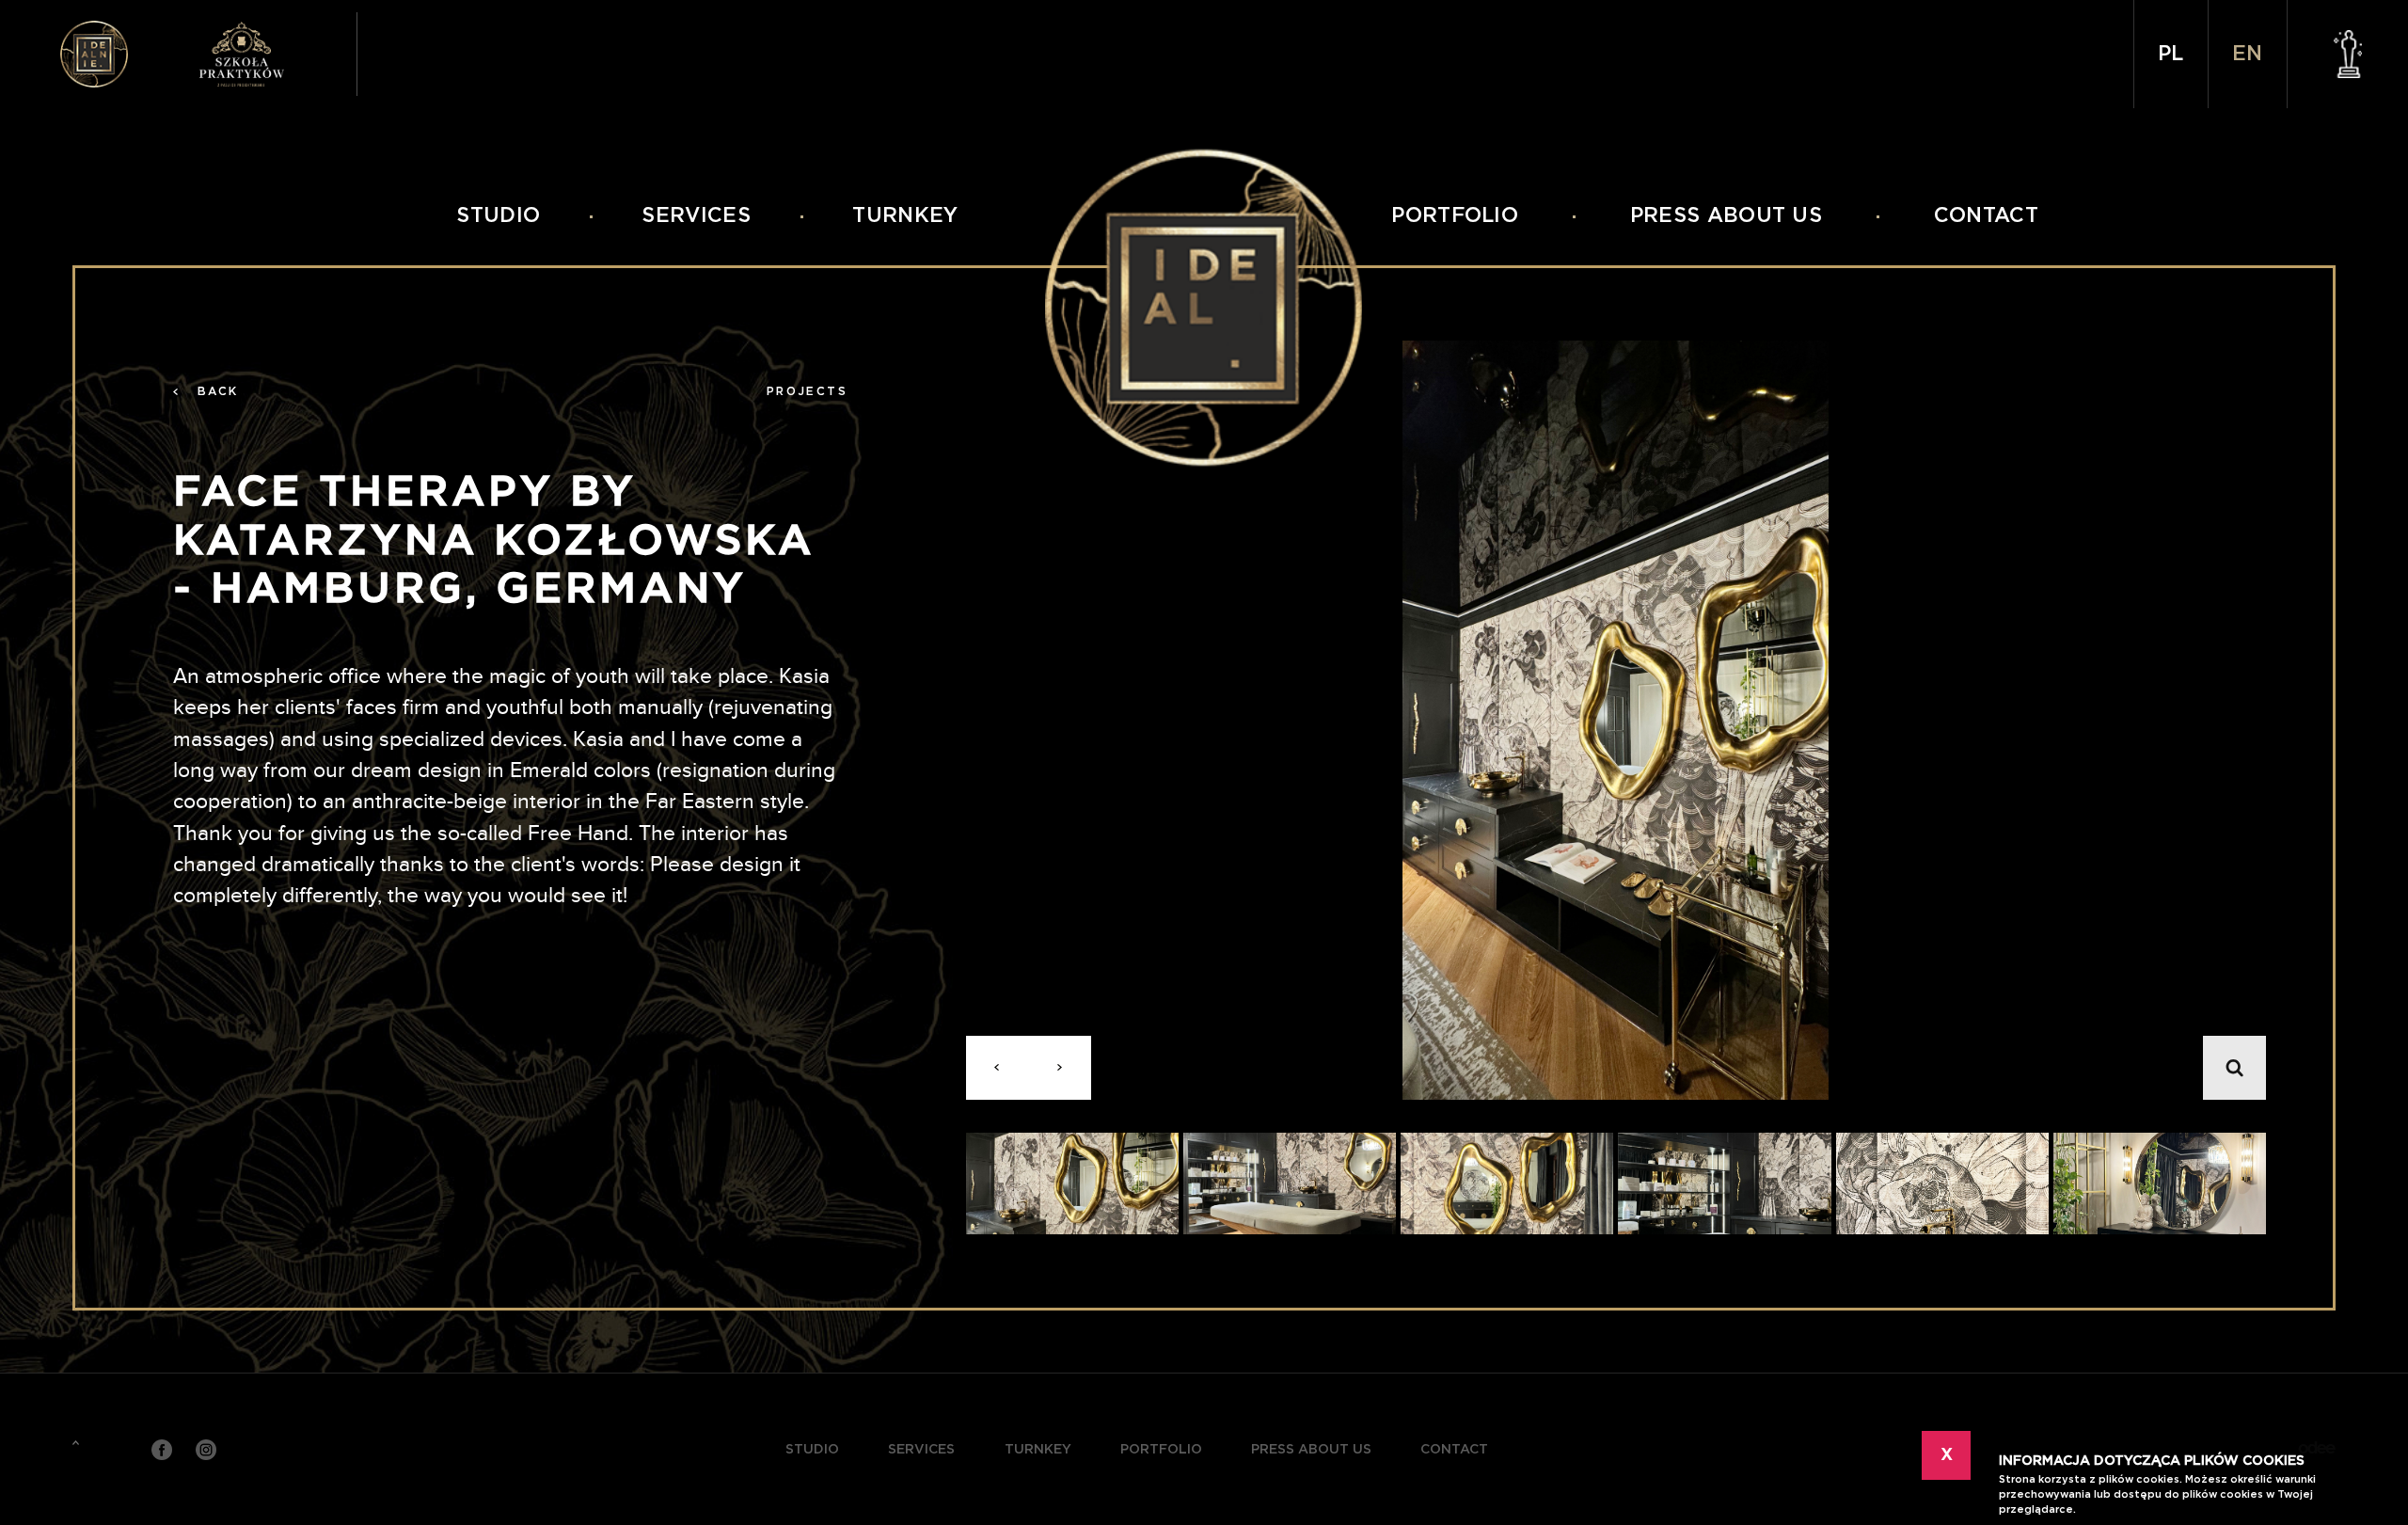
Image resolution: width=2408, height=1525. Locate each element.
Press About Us (1726, 216)
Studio (498, 216)
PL (2170, 54)
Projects (807, 391)
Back (218, 391)
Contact (1986, 216)
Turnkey (905, 216)
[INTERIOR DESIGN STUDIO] (94, 55)
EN (2247, 54)
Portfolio (1455, 216)
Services (696, 216)
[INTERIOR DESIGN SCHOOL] (261, 55)
